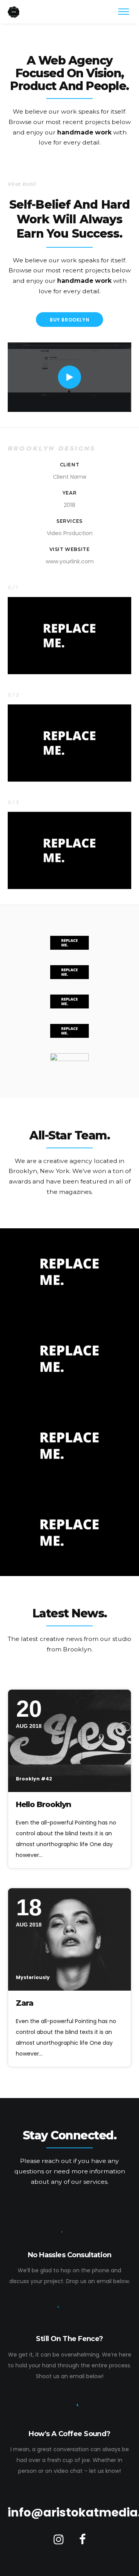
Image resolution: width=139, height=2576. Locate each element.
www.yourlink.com (70, 561)
